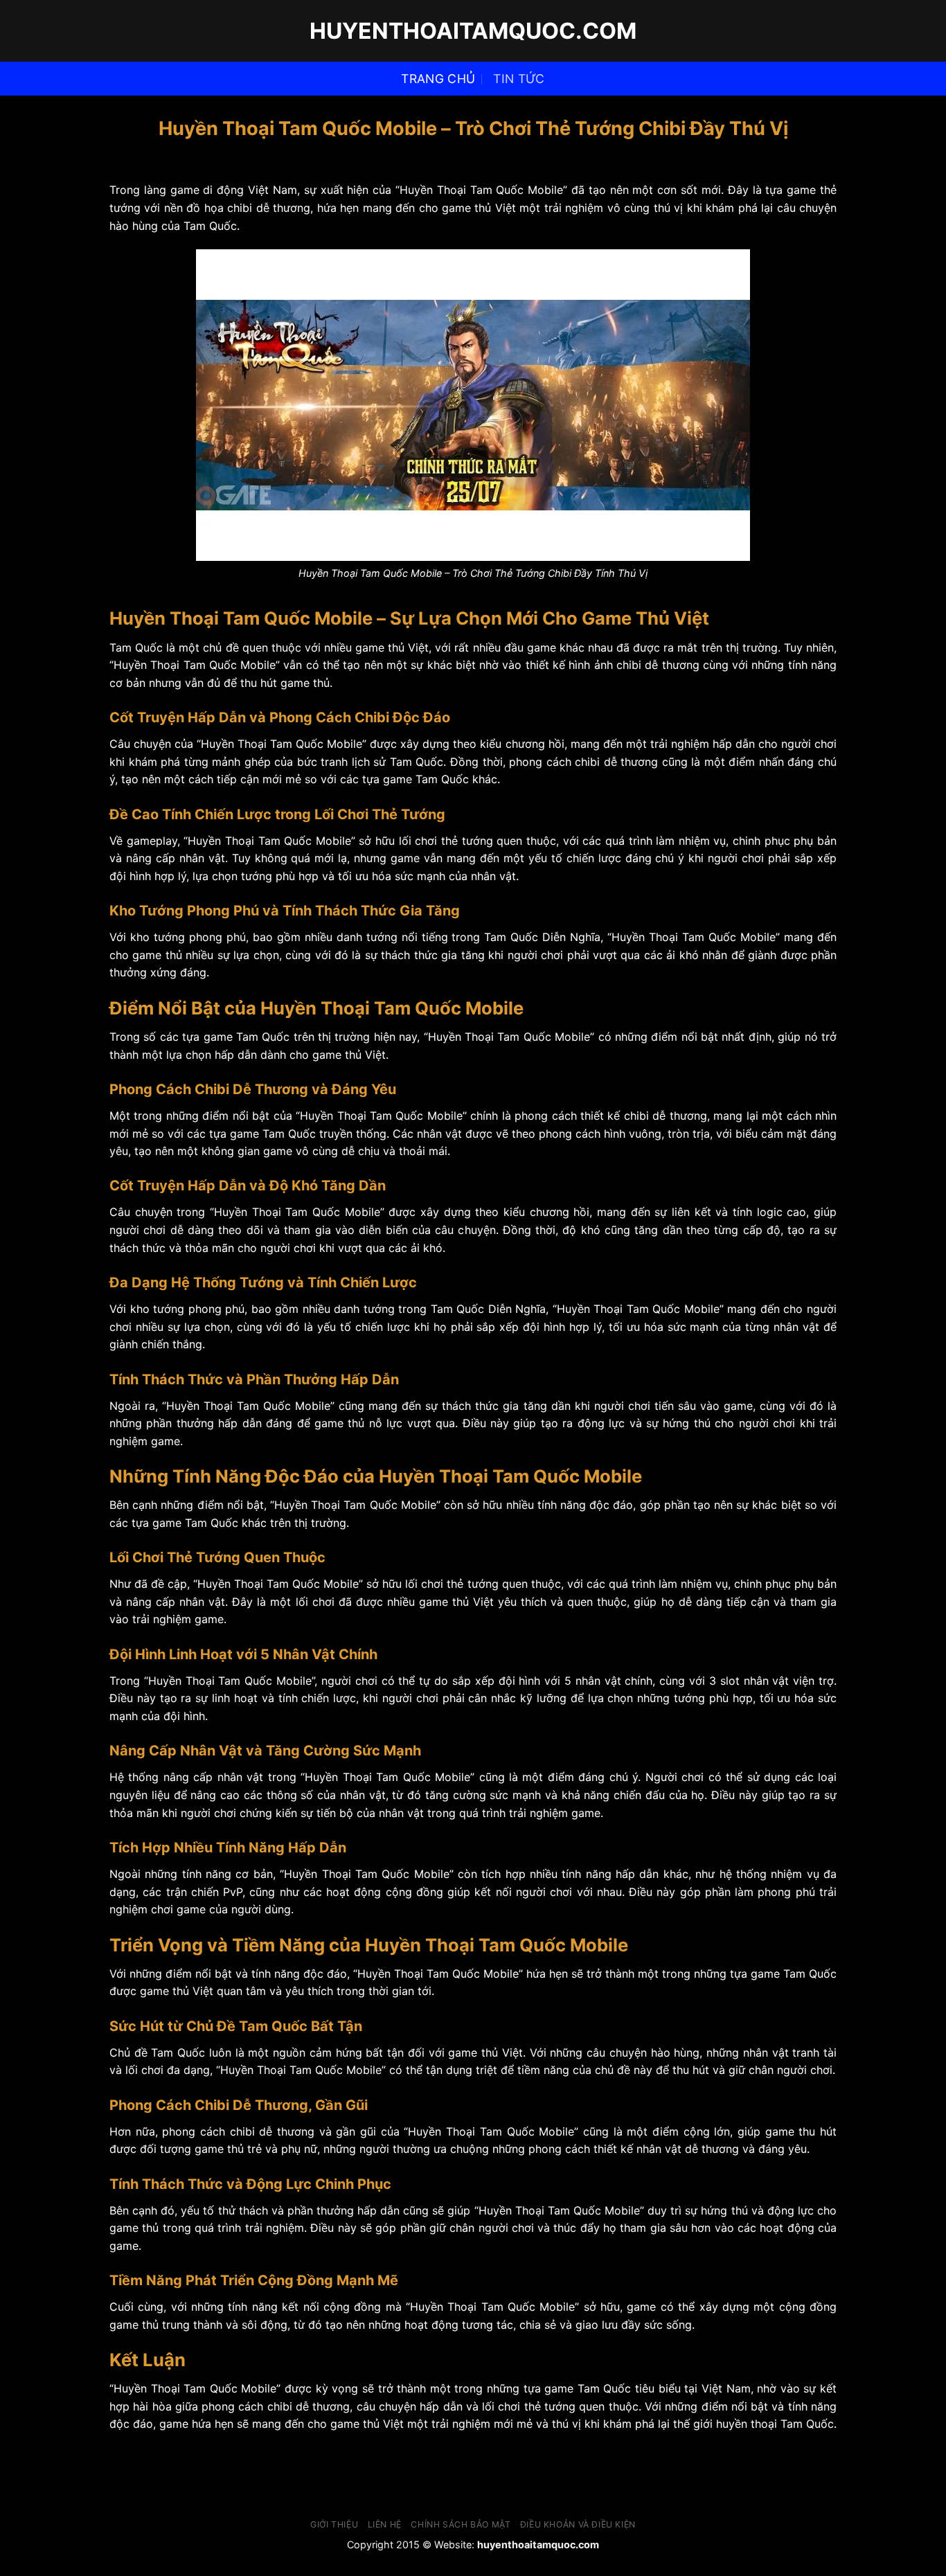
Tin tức (519, 79)
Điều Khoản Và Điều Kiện (578, 2524)
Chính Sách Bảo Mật (461, 2524)
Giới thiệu (334, 2524)
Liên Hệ (385, 2524)
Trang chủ (438, 79)
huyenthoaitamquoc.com (473, 31)
